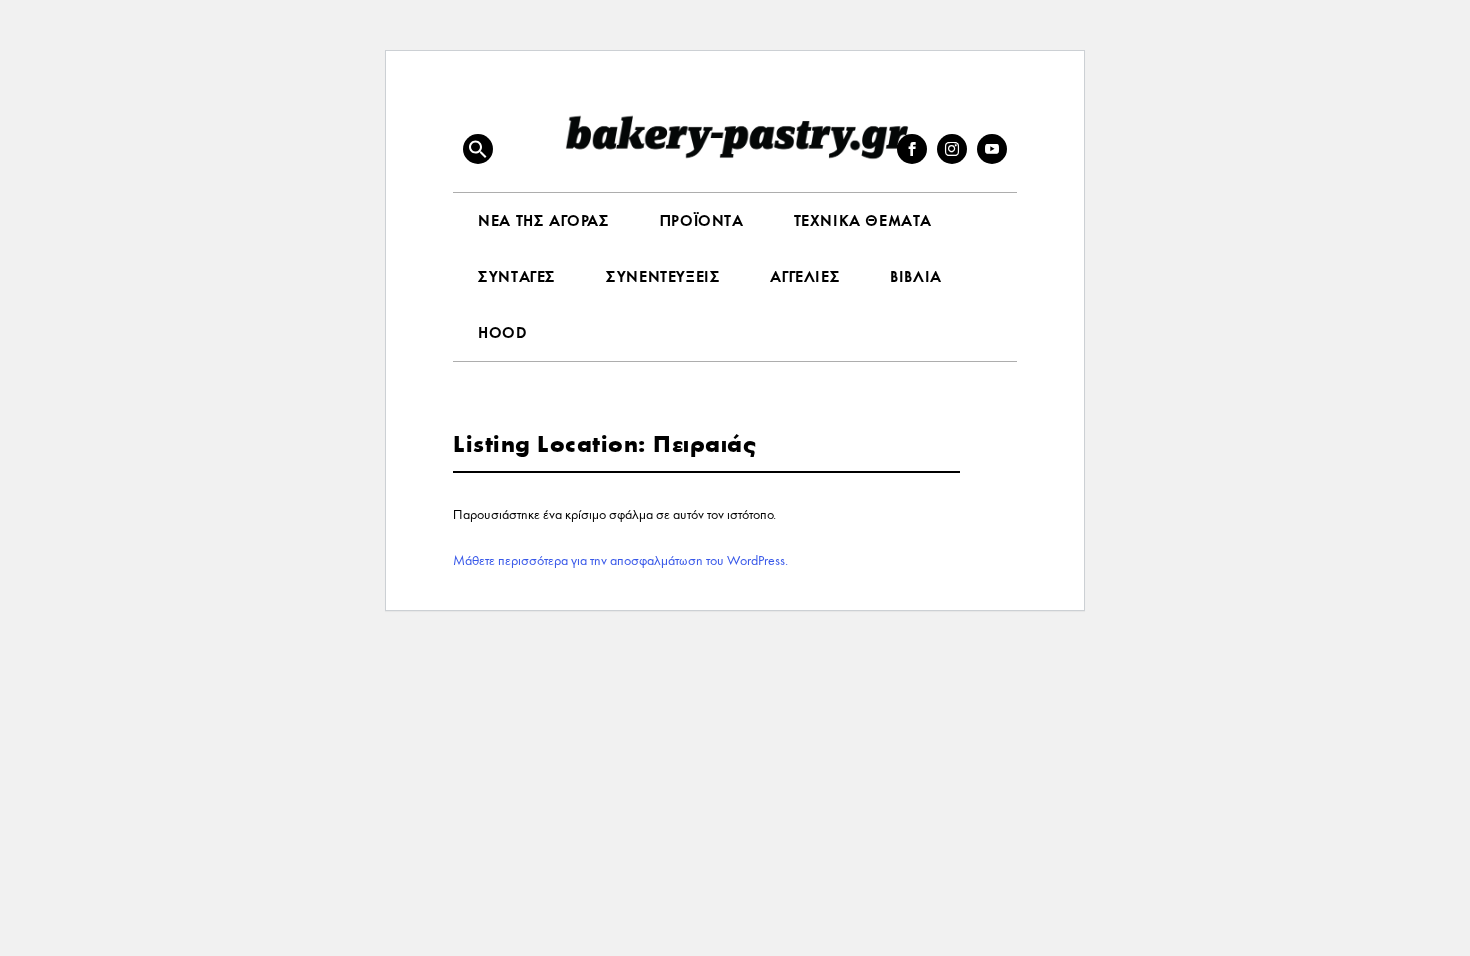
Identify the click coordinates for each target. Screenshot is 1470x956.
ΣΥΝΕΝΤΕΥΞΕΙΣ (663, 276)
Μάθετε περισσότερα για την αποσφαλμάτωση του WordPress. (620, 561)
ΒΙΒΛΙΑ (916, 276)
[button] (478, 149)
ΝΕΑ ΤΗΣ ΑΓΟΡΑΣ (543, 220)
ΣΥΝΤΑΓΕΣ (517, 276)
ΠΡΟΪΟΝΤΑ (702, 220)
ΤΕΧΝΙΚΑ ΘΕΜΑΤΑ (863, 220)
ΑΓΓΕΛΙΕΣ (805, 276)
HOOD (502, 332)
